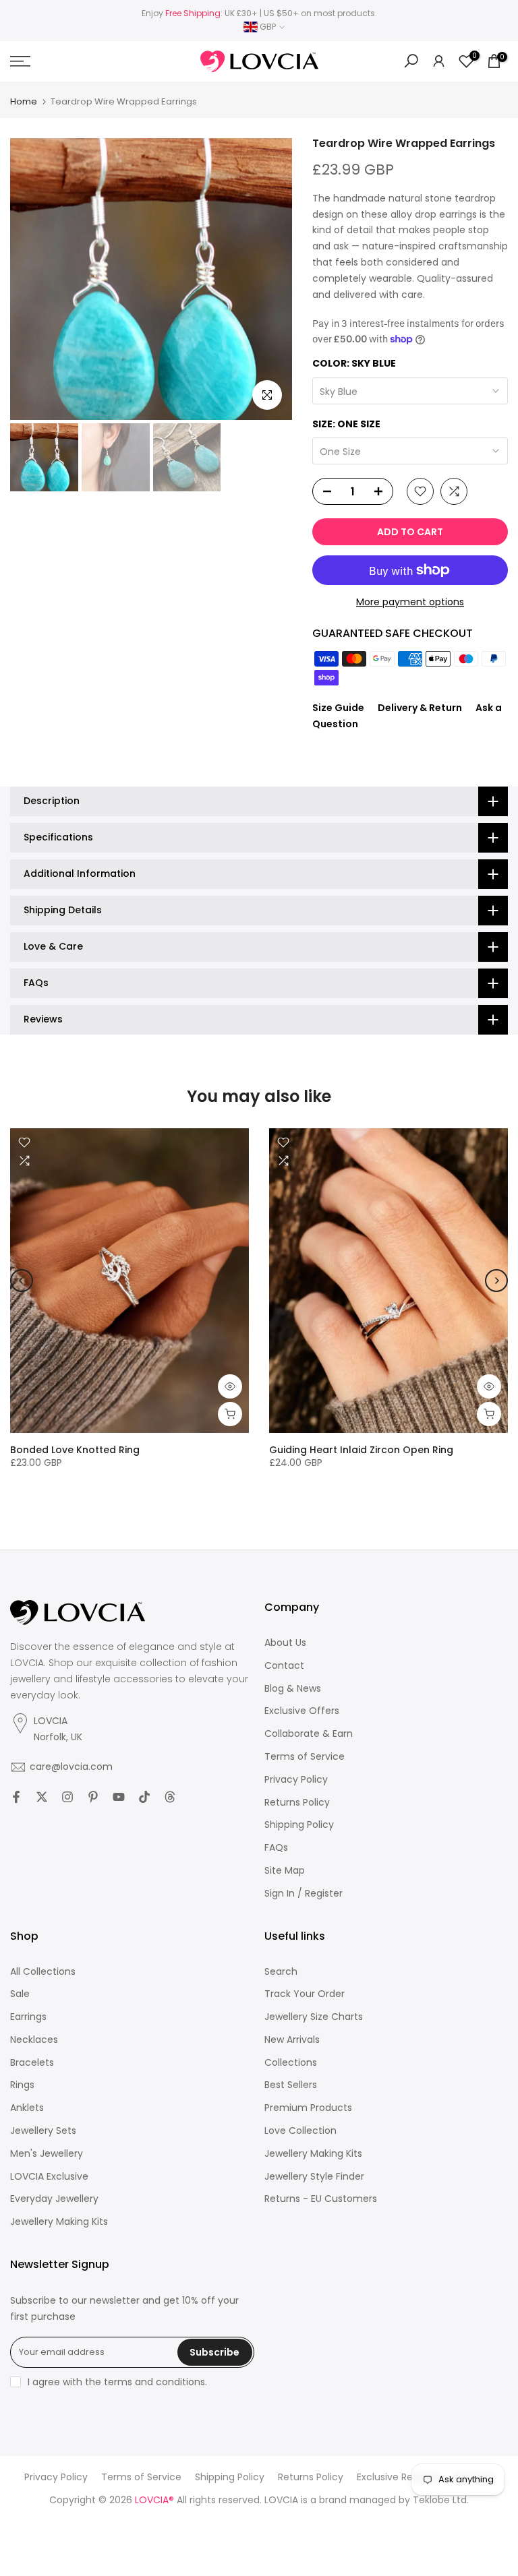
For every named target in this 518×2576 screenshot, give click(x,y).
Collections (291, 2063)
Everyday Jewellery (54, 2199)
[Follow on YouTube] (119, 1797)
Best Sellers (291, 2085)
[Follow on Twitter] (42, 1797)
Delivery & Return (420, 708)
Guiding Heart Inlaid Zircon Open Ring (361, 1450)
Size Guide (338, 708)
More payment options (410, 602)
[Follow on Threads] (170, 1797)
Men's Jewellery (47, 2154)
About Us (285, 1643)
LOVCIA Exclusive (49, 2177)
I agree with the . (117, 2382)
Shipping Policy (299, 1825)
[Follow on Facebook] (16, 1797)
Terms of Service (305, 1757)
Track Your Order (305, 1994)
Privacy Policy (296, 1780)
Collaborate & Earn (309, 1734)
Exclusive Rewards (399, 2477)
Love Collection (300, 2131)
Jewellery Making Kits (59, 2222)
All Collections (43, 1972)
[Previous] (22, 1281)
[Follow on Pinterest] (93, 1797)
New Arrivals (292, 2040)
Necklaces (34, 2040)
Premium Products (308, 2108)
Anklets (27, 2108)
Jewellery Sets (43, 2131)
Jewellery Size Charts (314, 2017)
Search (281, 1972)
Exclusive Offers (302, 1711)
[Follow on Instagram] (67, 1797)
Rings (22, 2085)
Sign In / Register (304, 1894)
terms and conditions (154, 2382)
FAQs (276, 1848)
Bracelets (32, 2063)
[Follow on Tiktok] (144, 1797)
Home (24, 101)
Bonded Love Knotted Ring (75, 1450)
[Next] (496, 1281)
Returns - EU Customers (321, 2199)
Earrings (28, 2017)
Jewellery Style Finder (314, 2177)
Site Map (285, 1871)
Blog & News (293, 1689)
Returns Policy (297, 1803)
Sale (20, 1994)
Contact (284, 1666)
